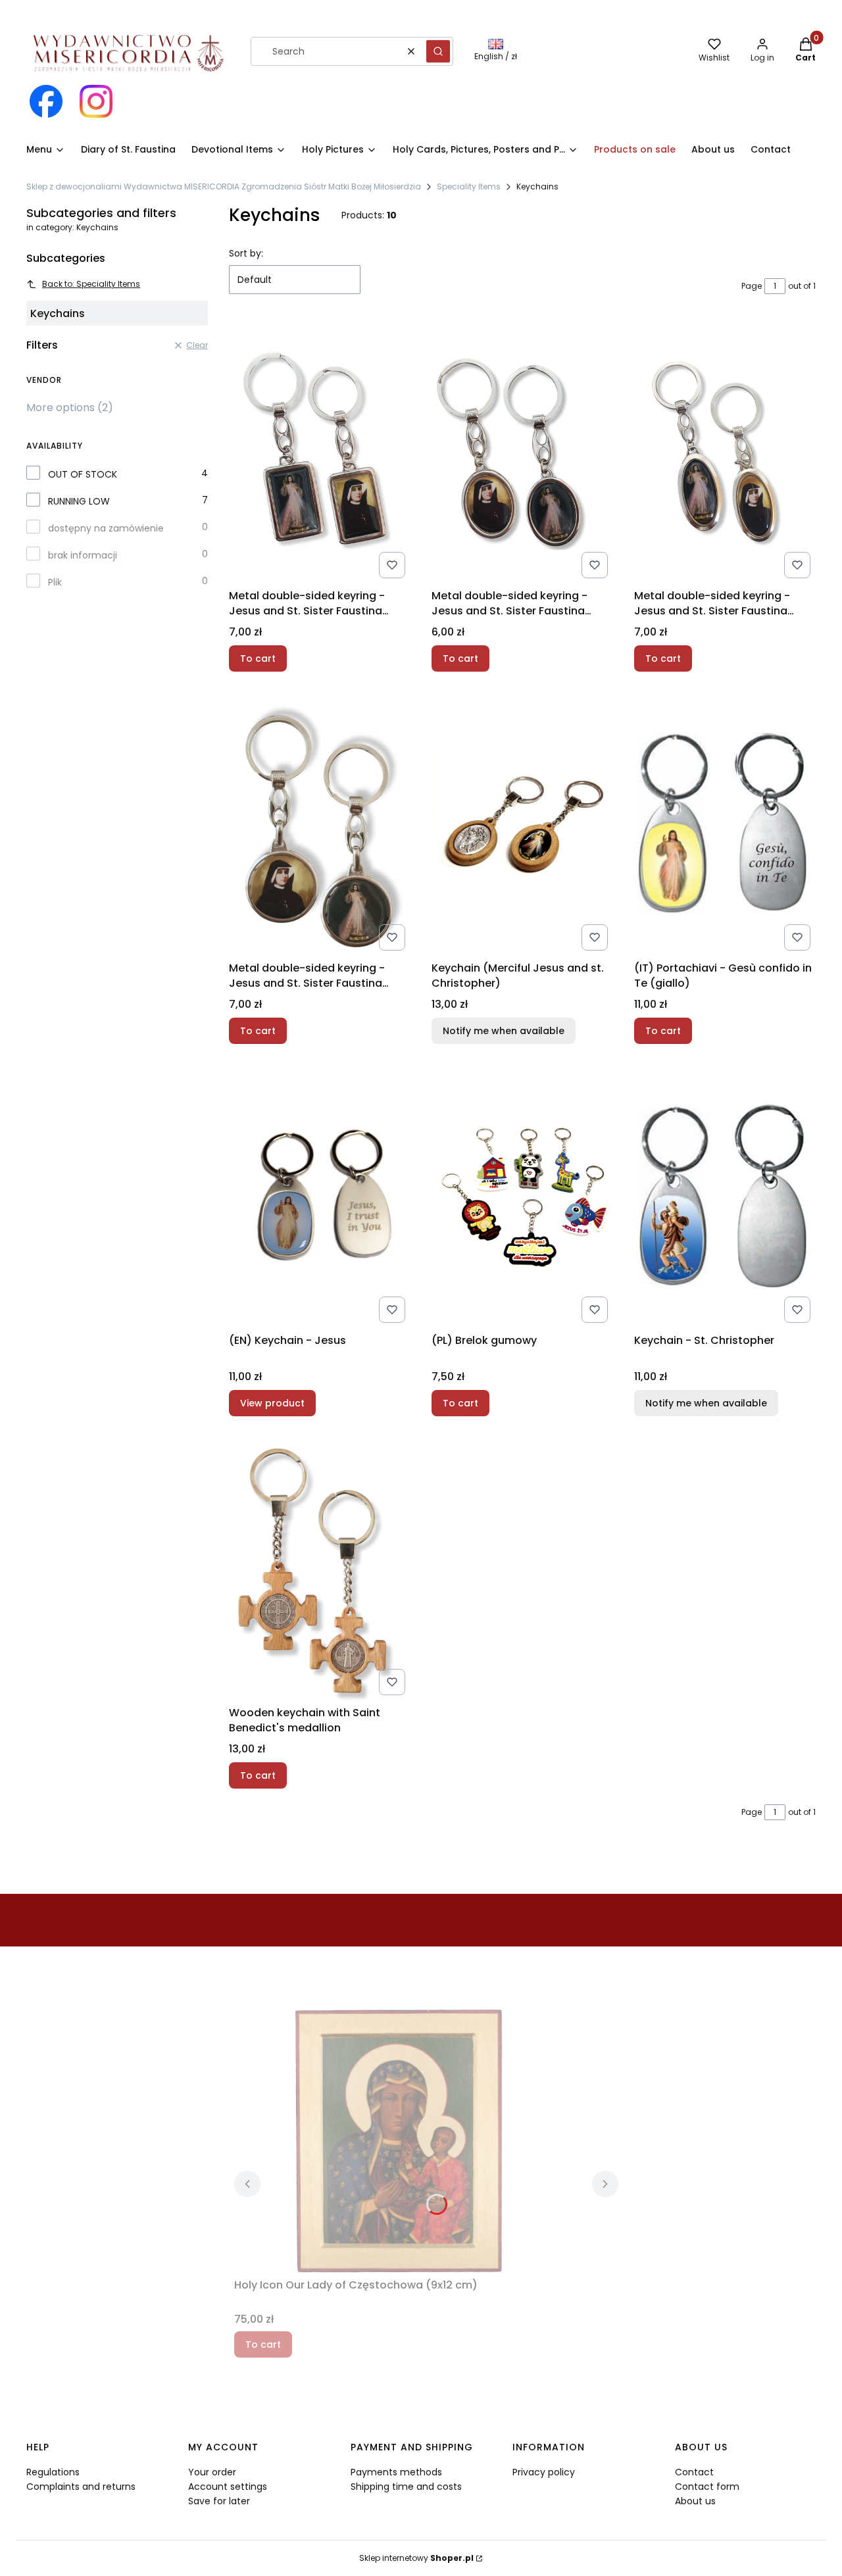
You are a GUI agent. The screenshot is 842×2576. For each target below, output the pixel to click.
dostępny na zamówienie (106, 528)
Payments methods (396, 2472)
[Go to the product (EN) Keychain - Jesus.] (320, 1197)
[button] (438, 51)
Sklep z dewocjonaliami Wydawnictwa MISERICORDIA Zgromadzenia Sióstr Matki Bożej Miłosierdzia (224, 186)
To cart (258, 658)
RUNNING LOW (79, 501)
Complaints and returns (81, 2487)
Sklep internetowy (416, 2558)
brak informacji (83, 555)
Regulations (53, 2472)
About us (695, 2501)
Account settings (228, 2487)
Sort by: (246, 253)
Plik (55, 582)
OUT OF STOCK (83, 474)
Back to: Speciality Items (91, 284)
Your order (212, 2472)
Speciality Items (469, 186)
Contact (694, 2472)
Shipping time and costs (406, 2487)
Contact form (707, 2487)
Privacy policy (544, 2472)
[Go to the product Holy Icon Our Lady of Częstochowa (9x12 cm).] (399, 2141)
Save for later (219, 2501)
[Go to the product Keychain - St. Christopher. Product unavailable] (725, 1197)
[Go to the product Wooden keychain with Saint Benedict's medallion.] (320, 1569)
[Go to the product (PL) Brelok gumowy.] (522, 1197)
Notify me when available (504, 1031)
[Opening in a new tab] (46, 101)
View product (272, 1403)
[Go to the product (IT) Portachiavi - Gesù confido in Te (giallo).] (725, 824)
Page (752, 286)
